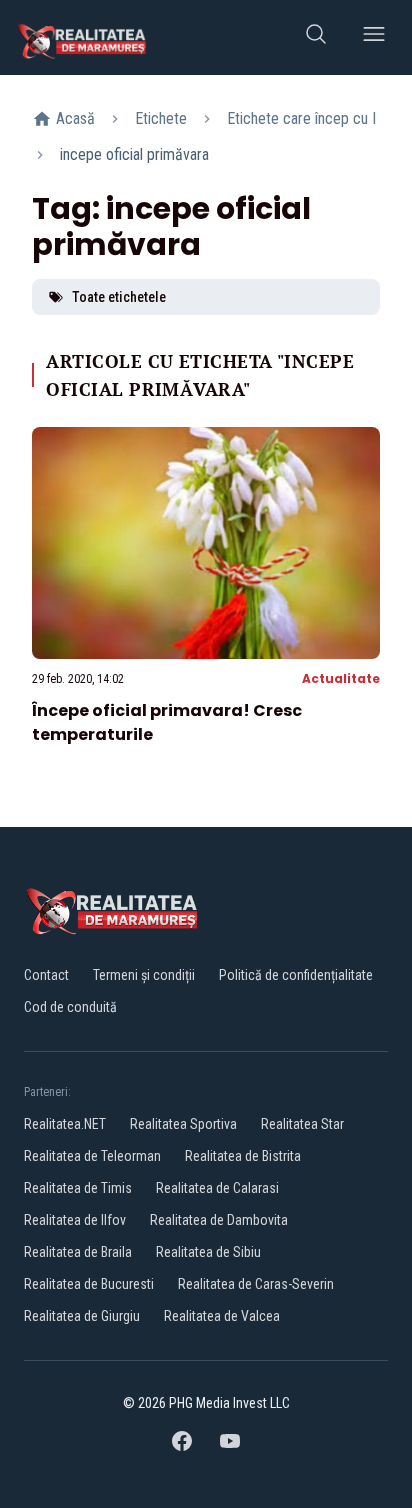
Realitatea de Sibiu (208, 1252)
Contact (46, 975)
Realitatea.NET (65, 1124)
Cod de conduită (70, 1007)
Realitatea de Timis (78, 1188)
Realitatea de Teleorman (92, 1156)
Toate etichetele (119, 297)
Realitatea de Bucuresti (89, 1284)
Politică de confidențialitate (296, 975)
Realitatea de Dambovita (219, 1220)
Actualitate (341, 678)
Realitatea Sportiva (183, 1124)
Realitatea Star (302, 1124)
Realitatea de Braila (78, 1252)
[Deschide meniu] (374, 37)
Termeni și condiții (144, 975)
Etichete (161, 118)
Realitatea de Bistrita (243, 1156)
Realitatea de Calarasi (217, 1188)
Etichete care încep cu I (301, 118)
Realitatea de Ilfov (75, 1220)
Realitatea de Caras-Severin (256, 1284)
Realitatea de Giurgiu (82, 1316)
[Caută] (316, 37)
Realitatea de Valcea (222, 1316)
